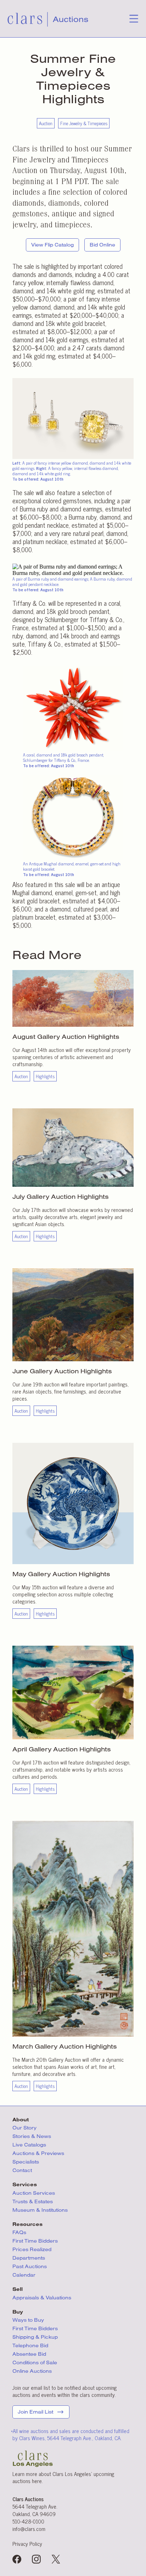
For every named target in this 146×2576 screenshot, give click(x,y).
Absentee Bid (29, 2354)
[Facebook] (17, 2560)
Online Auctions (32, 2371)
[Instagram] (36, 2560)
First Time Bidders (35, 2241)
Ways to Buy (28, 2320)
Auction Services (34, 2193)
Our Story (24, 2128)
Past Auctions (30, 2266)
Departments (29, 2258)
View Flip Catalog (52, 245)
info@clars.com (29, 2529)
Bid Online (102, 245)
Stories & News (32, 2136)
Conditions (35, 2362)
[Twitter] (56, 2560)
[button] (134, 21)
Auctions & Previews (38, 2153)
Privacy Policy (27, 2544)
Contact (22, 2170)
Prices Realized (32, 2249)
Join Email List (35, 2412)
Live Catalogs (29, 2145)
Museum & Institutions (40, 2210)
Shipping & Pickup (35, 2337)
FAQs (19, 2232)
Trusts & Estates (33, 2201)
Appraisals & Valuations (42, 2298)
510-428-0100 (28, 2521)
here (37, 2481)
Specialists (26, 2162)
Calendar (24, 2275)
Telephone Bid (30, 2345)
